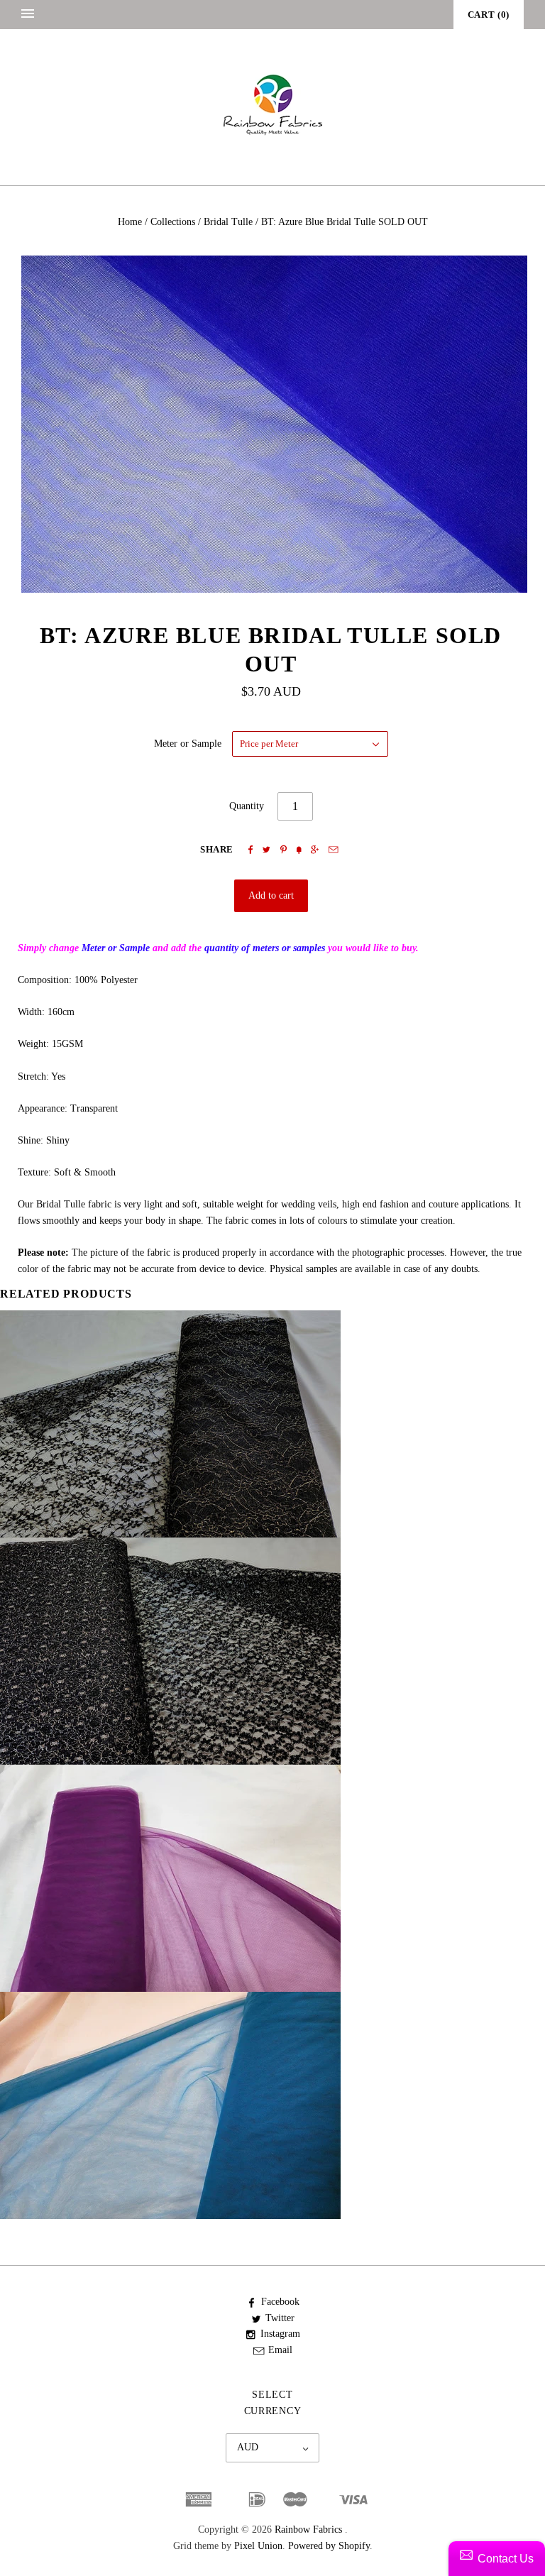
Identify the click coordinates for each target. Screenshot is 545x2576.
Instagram (280, 2334)
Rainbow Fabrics (308, 2530)
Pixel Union (258, 2546)
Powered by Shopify (329, 2546)
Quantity (247, 806)
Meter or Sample (188, 744)
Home (130, 222)
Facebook (280, 2302)
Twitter (280, 2318)
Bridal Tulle (228, 222)
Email (280, 2350)
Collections (173, 222)
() (489, 15)
